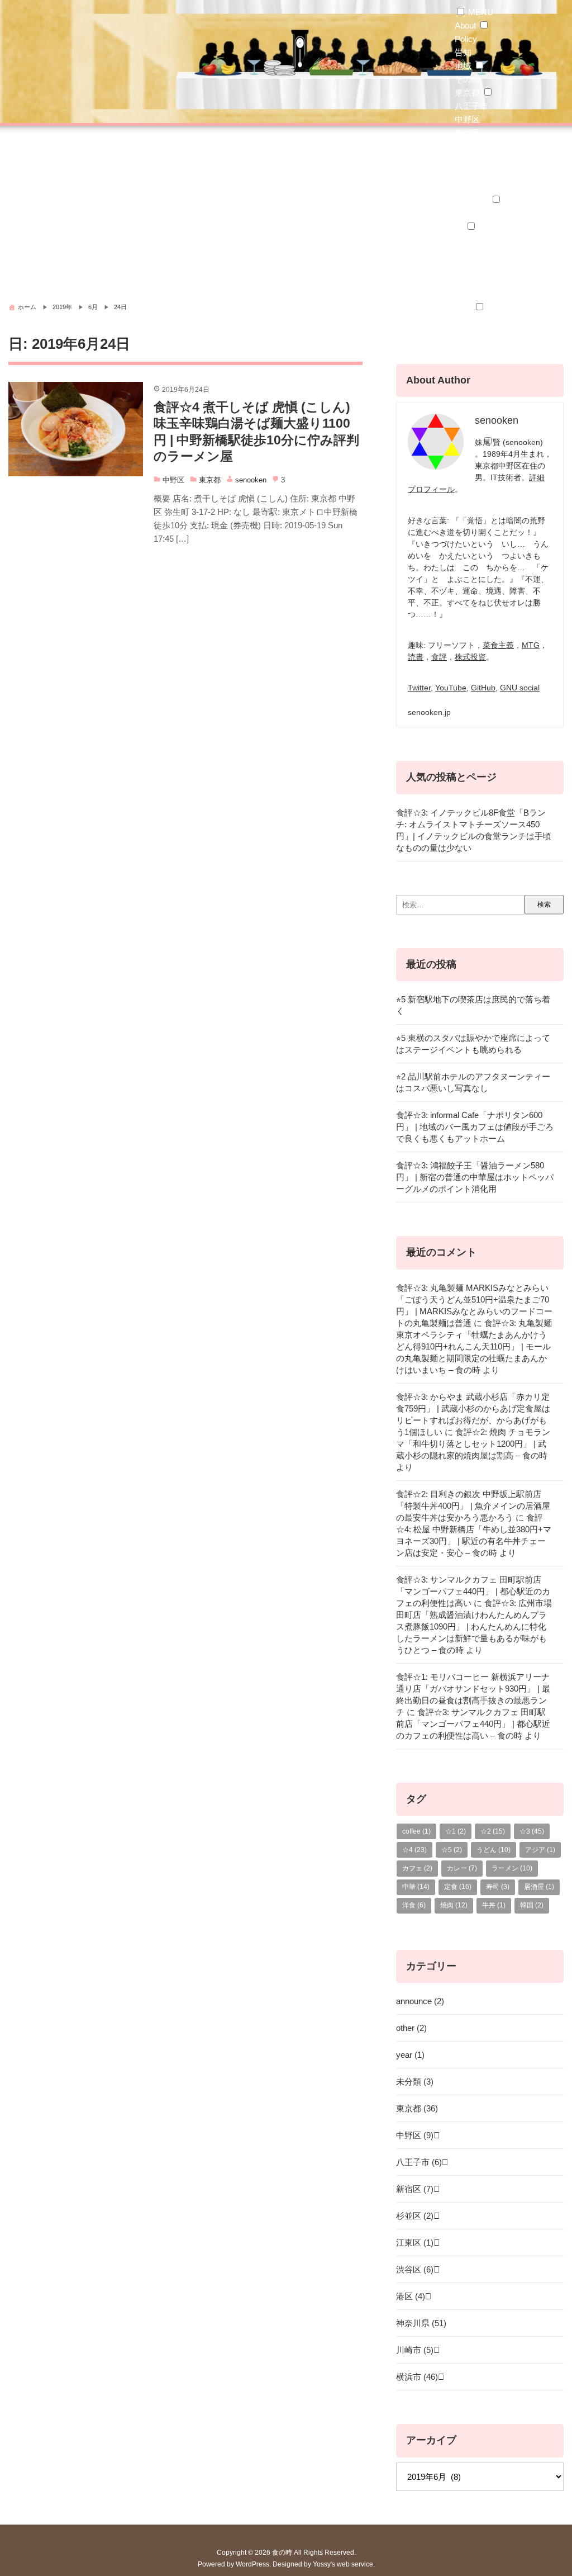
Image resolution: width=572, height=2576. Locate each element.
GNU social (520, 688)
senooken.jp (429, 712)
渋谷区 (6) (415, 2269)
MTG (531, 645)
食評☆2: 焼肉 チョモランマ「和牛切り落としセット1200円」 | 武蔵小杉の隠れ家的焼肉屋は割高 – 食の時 (473, 1444)
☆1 (461, 294)
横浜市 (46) (417, 2377)
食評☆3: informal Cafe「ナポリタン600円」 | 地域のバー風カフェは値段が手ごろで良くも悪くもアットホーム (475, 1127)
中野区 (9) (415, 2135)
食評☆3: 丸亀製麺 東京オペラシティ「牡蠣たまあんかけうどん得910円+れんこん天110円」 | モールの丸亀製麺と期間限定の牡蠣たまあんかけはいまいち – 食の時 (474, 1346)
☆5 (452, 1850)
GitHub (483, 688)
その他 (467, 79)
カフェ (417, 1868)
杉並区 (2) (415, 2216)
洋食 (463, 401)
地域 (463, 66)
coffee (416, 1831)
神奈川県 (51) (421, 2323)
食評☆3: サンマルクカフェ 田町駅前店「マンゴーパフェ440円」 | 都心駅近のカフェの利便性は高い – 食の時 (473, 1724)
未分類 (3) (415, 2082)
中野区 (467, 119)
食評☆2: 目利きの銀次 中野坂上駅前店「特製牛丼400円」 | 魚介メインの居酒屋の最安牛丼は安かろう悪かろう (473, 1506)
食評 (439, 657)
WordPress (252, 2564)
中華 (463, 361)
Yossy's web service (343, 2564)
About (465, 25)
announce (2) (420, 2001)
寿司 (498, 1887)
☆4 (414, 1850)
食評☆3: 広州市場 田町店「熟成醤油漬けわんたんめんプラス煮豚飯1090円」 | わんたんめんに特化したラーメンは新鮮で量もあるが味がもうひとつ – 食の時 (474, 1626)
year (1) (410, 2055)
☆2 (493, 1831)
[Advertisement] (286, 210)
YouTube (451, 688)
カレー (467, 321)
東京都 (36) (417, 2108)
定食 (458, 1887)
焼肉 (454, 1905)
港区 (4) (411, 2296)
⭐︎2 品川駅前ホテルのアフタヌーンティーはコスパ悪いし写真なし (473, 1082)
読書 (416, 657)
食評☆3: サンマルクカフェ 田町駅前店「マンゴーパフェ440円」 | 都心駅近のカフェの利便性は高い (473, 1591)
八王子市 (471, 106)
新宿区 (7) (415, 2189)
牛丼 (494, 1905)
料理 (463, 307)
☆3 (532, 1831)
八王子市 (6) (419, 2162)
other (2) (411, 2028)
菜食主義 (498, 645)
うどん (467, 347)
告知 (463, 52)
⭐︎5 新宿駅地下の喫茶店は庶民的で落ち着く (473, 1005)
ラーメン (471, 334)
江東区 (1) (415, 2243)
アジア (540, 1850)
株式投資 (470, 657)
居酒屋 (539, 1887)
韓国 (532, 1905)
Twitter (419, 688)
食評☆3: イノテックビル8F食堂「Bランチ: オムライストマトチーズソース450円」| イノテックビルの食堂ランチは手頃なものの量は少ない (474, 830)
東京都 (467, 93)
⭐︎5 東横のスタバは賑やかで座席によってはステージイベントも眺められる (473, 1044)
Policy (466, 39)
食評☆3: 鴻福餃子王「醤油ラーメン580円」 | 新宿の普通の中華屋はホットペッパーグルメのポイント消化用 (475, 1177)
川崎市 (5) (415, 2350)
